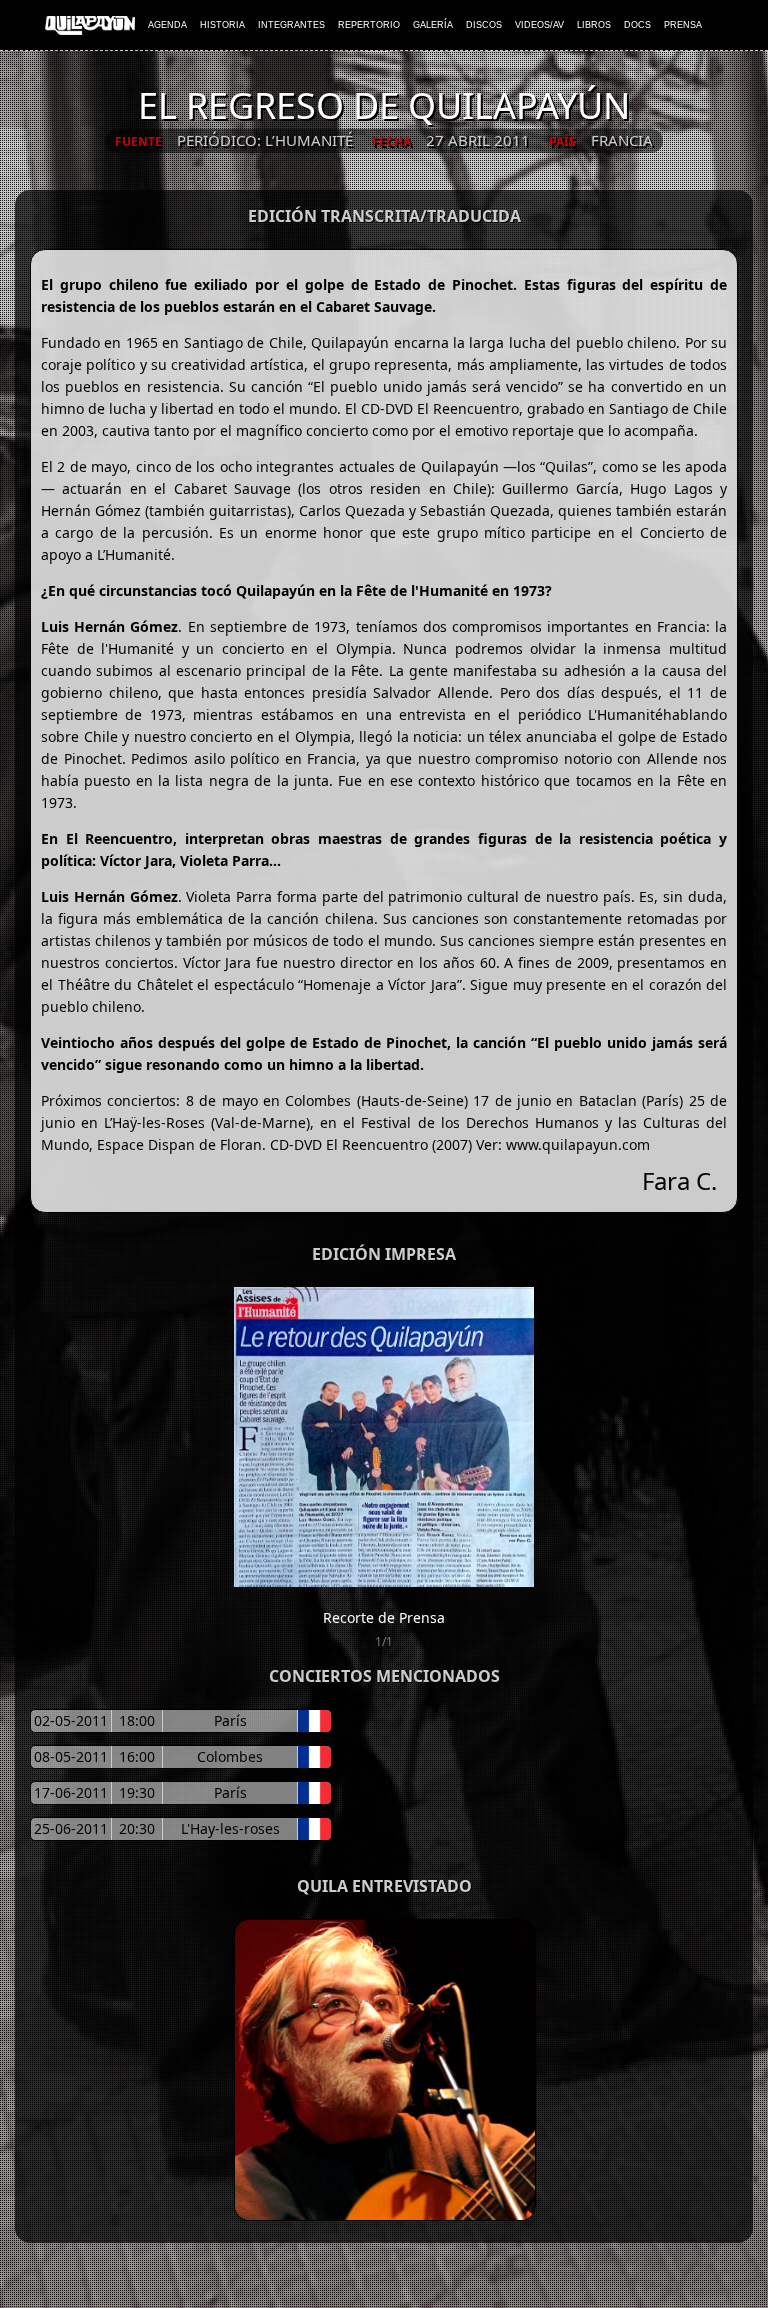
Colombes (230, 1756)
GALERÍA (433, 25)
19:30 (137, 1792)
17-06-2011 (71, 1792)
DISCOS (484, 25)
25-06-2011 (71, 1828)
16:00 (137, 1756)
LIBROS (594, 25)
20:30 (137, 1828)
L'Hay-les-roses (230, 1828)
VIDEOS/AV (539, 25)
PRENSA (683, 25)
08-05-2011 (71, 1756)
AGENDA (167, 25)
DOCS (637, 25)
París (230, 1720)
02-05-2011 (71, 1720)
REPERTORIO (369, 25)
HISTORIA (222, 25)
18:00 (137, 1720)
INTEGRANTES (291, 25)
